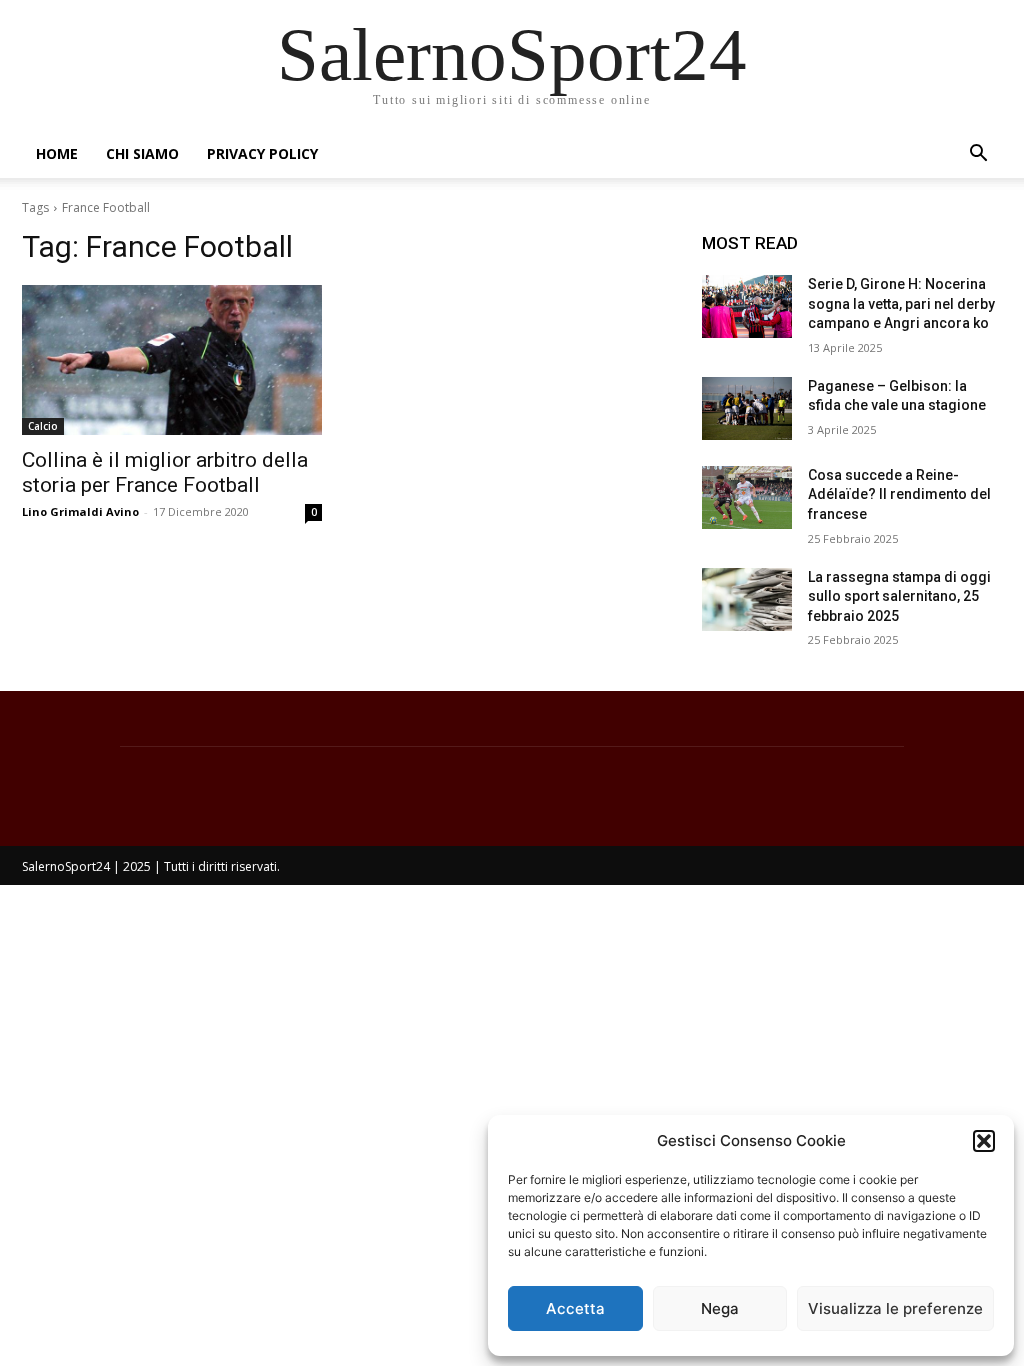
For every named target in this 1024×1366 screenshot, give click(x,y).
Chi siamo (142, 153)
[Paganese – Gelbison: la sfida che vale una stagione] (747, 408)
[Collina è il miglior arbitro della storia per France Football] (172, 360)
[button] (984, 1141)
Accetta (575, 1308)
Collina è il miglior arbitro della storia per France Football (165, 472)
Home (57, 153)
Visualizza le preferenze (895, 1308)
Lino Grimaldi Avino (80, 511)
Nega (720, 1308)
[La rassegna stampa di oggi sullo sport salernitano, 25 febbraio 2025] (747, 599)
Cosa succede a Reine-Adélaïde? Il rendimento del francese (899, 494)
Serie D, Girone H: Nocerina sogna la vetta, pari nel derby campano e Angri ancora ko (901, 303)
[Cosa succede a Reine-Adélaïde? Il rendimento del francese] (747, 497)
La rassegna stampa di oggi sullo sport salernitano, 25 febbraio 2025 (899, 596)
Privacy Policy (262, 153)
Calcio (43, 426)
